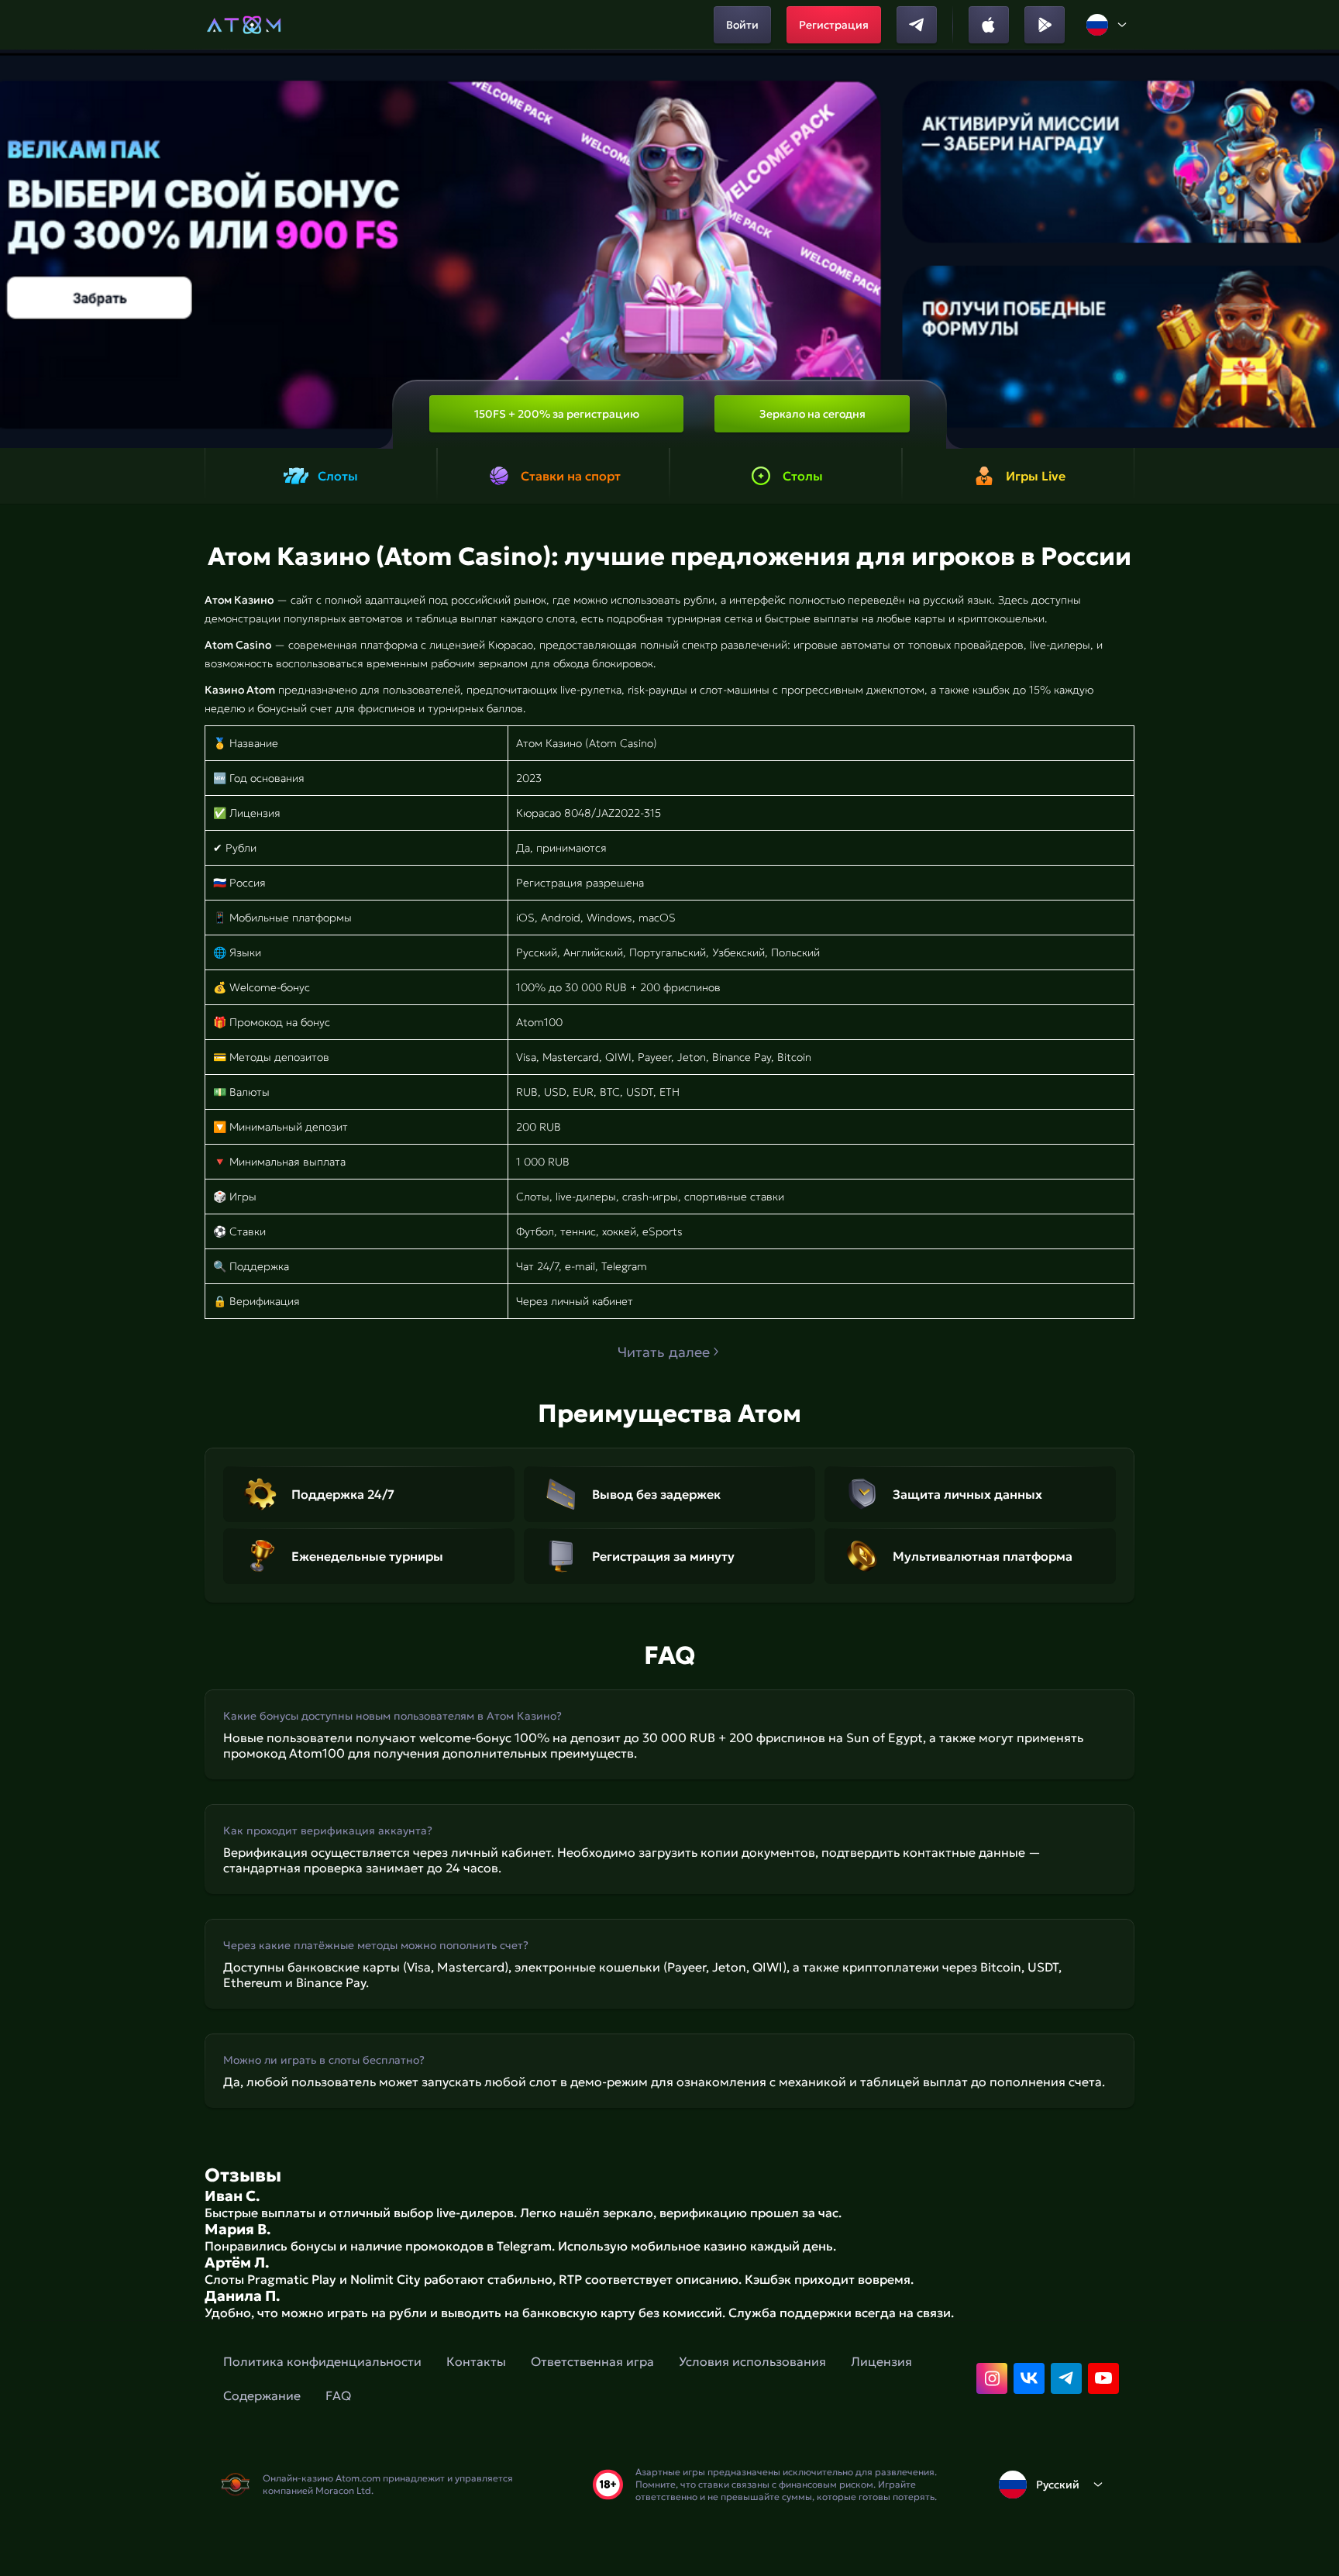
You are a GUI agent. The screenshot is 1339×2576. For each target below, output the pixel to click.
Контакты (476, 2361)
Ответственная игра (592, 2361)
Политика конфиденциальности (322, 2361)
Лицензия (881, 2361)
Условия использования (752, 2361)
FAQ (338, 2395)
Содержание (262, 2395)
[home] (244, 25)
